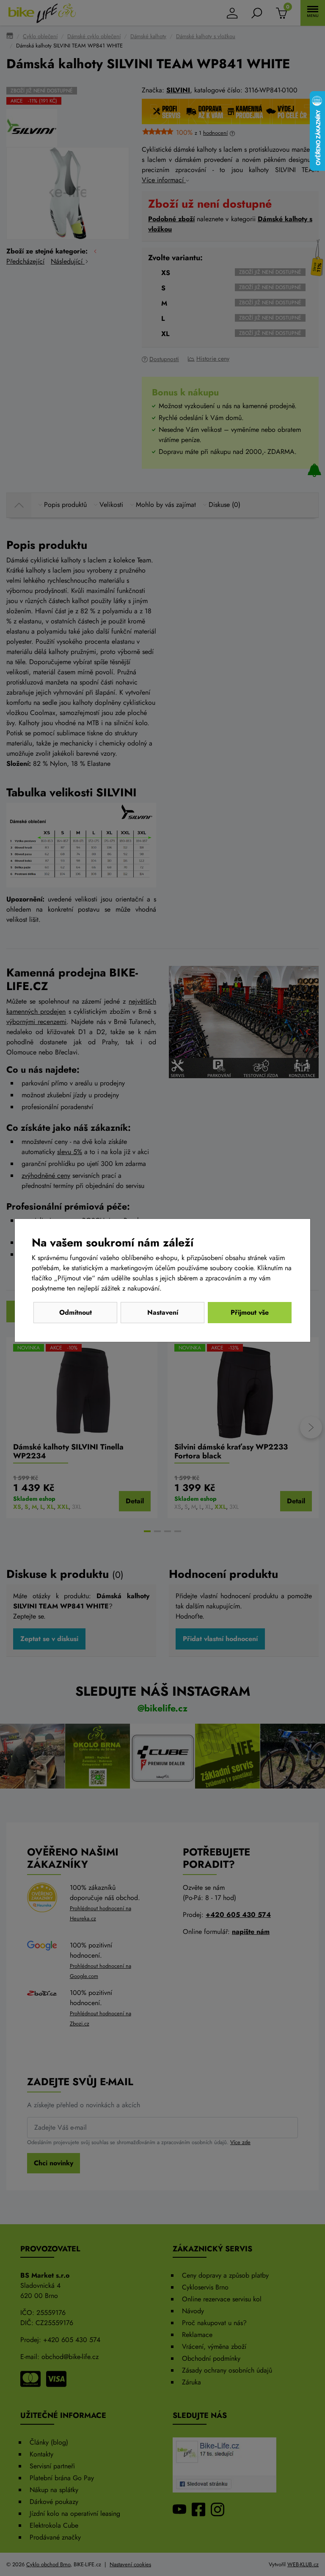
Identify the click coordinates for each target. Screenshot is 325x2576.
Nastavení (163, 1312)
